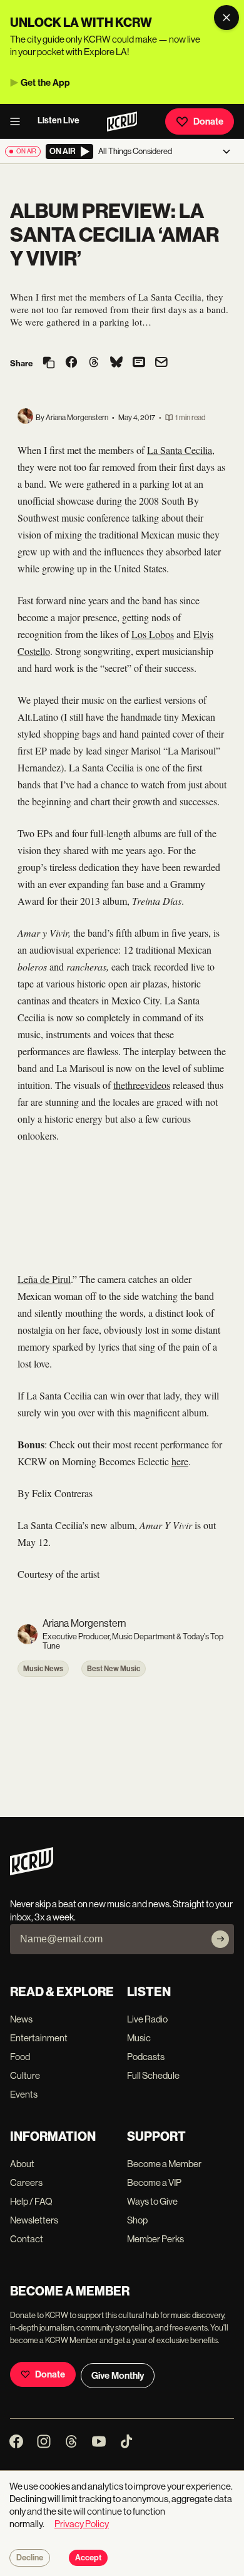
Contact (27, 2239)
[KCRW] (32, 1872)
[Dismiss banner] (226, 18)
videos (157, 1085)
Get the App (45, 83)
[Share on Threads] (94, 363)
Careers (26, 2182)
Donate (208, 121)
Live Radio (147, 2019)
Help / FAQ (31, 2201)
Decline (30, 2558)
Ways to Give (152, 2201)
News (21, 2019)
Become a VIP (154, 2182)
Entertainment (39, 2038)
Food (20, 2057)
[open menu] (19, 121)
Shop (137, 2220)
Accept (88, 2558)
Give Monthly (118, 2376)
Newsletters (34, 2220)
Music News (43, 1669)
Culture (25, 2075)
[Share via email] (161, 363)
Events (24, 2094)
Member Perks (155, 2239)
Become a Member (164, 2164)
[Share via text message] (139, 363)
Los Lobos (153, 634)
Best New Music (114, 1669)
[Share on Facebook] (71, 363)
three (135, 1085)
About (22, 2164)
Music (139, 2038)
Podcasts (146, 2057)
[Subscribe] (220, 1939)
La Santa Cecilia (180, 450)
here (180, 1461)
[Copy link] (49, 363)
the (119, 1085)
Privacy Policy (82, 2524)
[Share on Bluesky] (116, 363)
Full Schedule (153, 2075)
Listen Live (58, 121)
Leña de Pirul (44, 1279)
